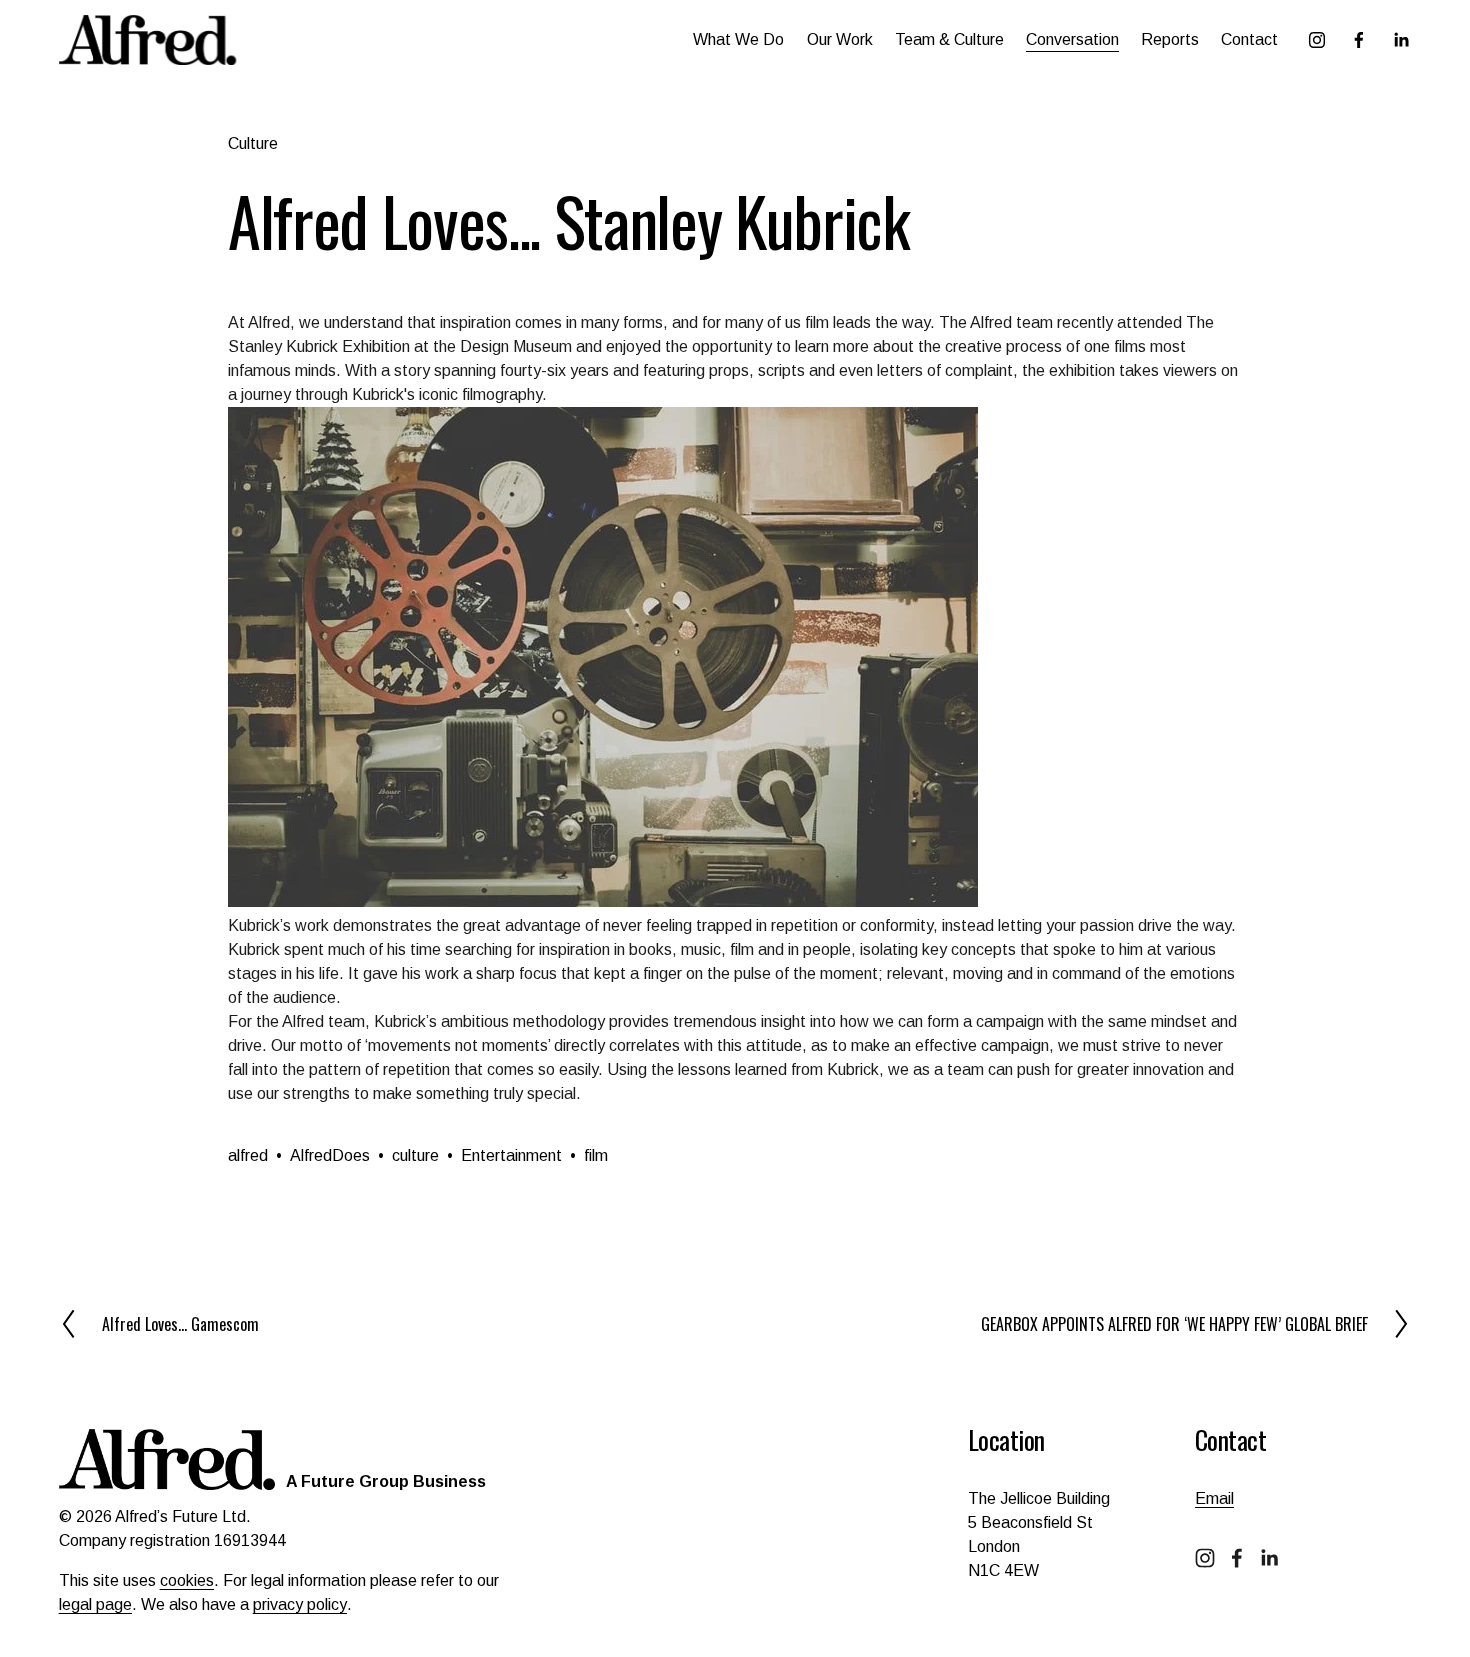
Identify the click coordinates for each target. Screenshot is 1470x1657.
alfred (248, 1155)
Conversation (1072, 39)
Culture (253, 143)
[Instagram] (1317, 40)
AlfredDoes (330, 1155)
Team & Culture (949, 39)
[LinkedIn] (1401, 40)
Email (1214, 1498)
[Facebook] (1359, 40)
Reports (1170, 39)
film (596, 1155)
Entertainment (511, 1155)
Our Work (840, 39)
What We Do (738, 39)
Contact (1249, 39)
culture (415, 1155)
